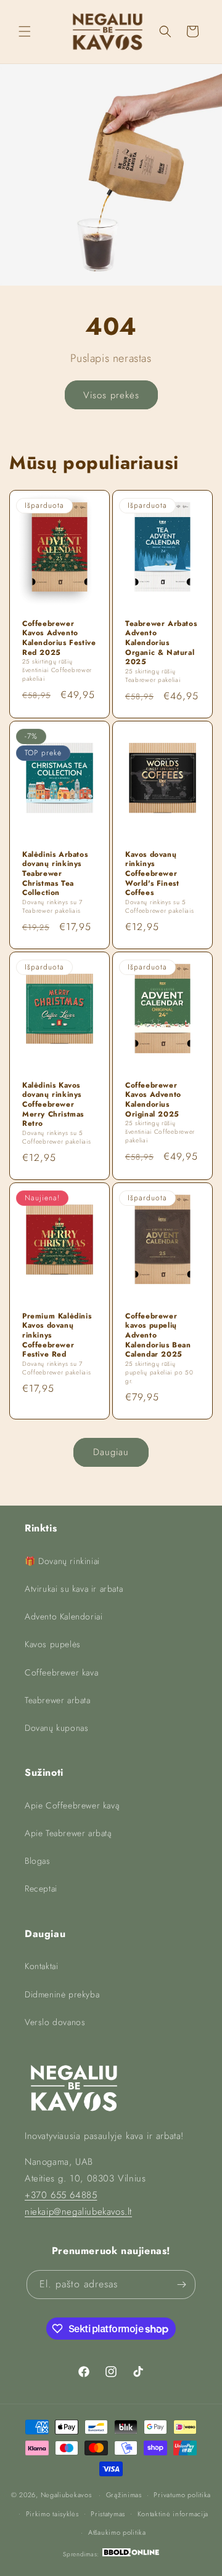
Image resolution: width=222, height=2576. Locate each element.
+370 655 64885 (61, 2195)
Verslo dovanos (55, 2022)
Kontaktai (41, 1966)
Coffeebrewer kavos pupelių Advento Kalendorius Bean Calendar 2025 (158, 1336)
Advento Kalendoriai (64, 1616)
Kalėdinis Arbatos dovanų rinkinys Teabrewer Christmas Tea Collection (55, 874)
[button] (25, 31)
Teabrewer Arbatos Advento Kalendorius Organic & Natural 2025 (161, 643)
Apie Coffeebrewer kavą (72, 1805)
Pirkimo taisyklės (52, 2514)
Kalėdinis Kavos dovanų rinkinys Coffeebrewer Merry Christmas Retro (53, 1105)
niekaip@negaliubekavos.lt (78, 2212)
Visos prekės (111, 395)
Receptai (41, 1888)
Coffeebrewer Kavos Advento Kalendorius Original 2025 (153, 1100)
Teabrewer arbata (58, 1700)
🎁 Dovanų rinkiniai (62, 1561)
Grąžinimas (124, 2495)
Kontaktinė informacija (173, 2514)
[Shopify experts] (131, 2554)
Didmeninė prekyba (62, 1994)
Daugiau (111, 1452)
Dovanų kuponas (56, 1728)
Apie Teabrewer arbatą (68, 1833)
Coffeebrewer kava (61, 1672)
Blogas (38, 1861)
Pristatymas (108, 2514)
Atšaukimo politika (117, 2532)
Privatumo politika (182, 2495)
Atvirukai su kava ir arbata (74, 1589)
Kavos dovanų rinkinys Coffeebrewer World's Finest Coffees (152, 874)
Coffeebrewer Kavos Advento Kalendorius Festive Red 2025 (59, 638)
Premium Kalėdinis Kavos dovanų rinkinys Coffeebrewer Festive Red (57, 1336)
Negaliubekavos (66, 2495)
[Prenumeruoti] (181, 2285)
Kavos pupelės (53, 1644)
